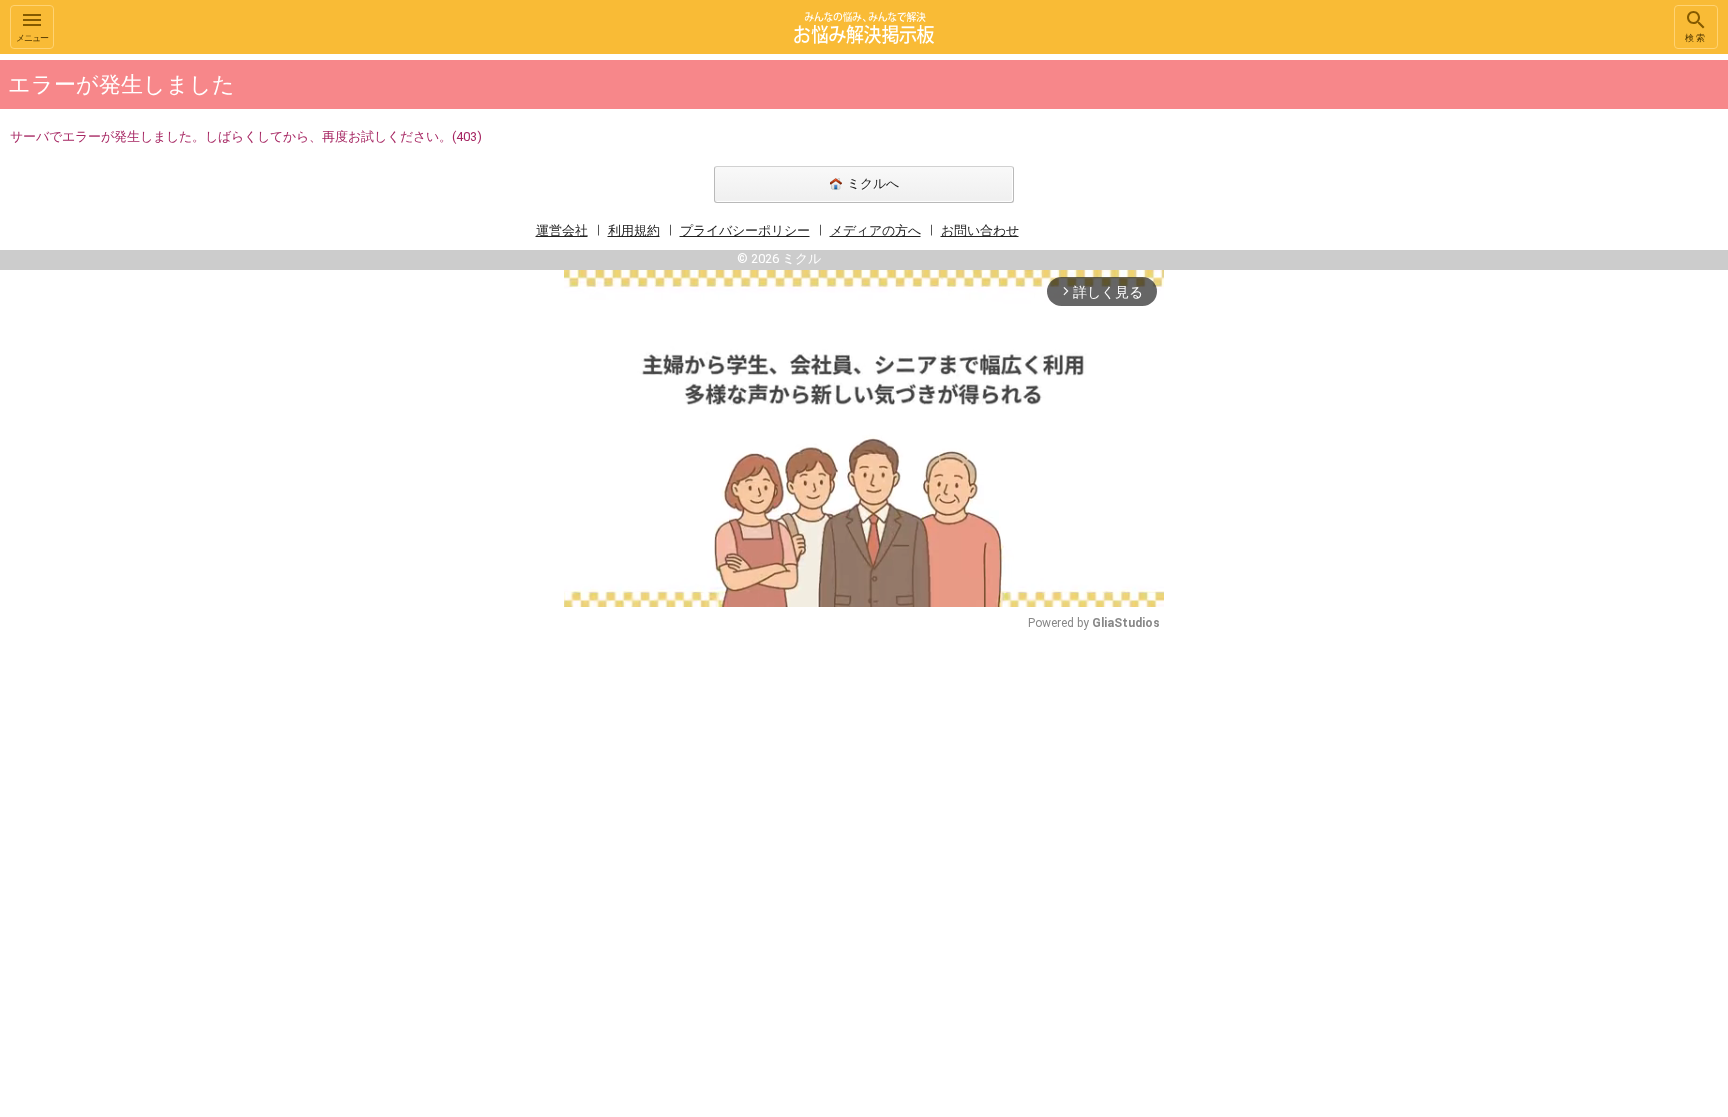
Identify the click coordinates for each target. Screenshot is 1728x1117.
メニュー (32, 38)
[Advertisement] (1304, 354)
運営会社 (562, 230)
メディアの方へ (875, 230)
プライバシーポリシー (745, 230)
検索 (1696, 38)
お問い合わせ (980, 230)
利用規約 (634, 230)
